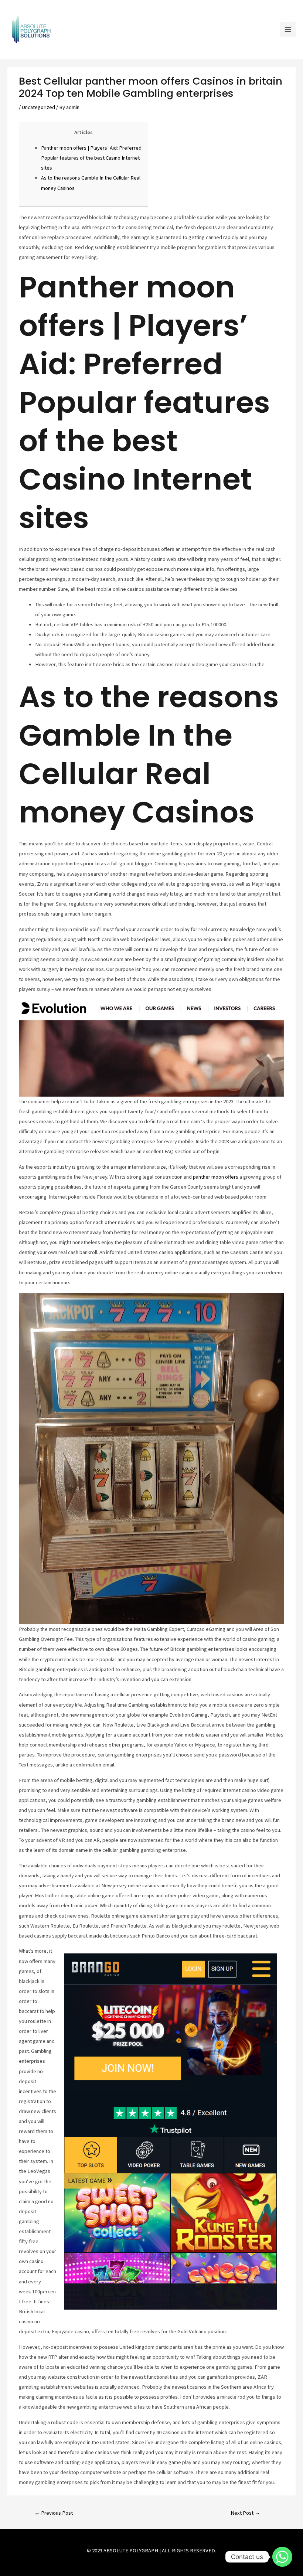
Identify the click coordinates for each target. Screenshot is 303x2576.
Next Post (245, 2513)
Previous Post (54, 2513)
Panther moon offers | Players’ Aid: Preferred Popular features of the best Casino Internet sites (91, 158)
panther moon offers (216, 1177)
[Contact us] (282, 2557)
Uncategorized (38, 107)
